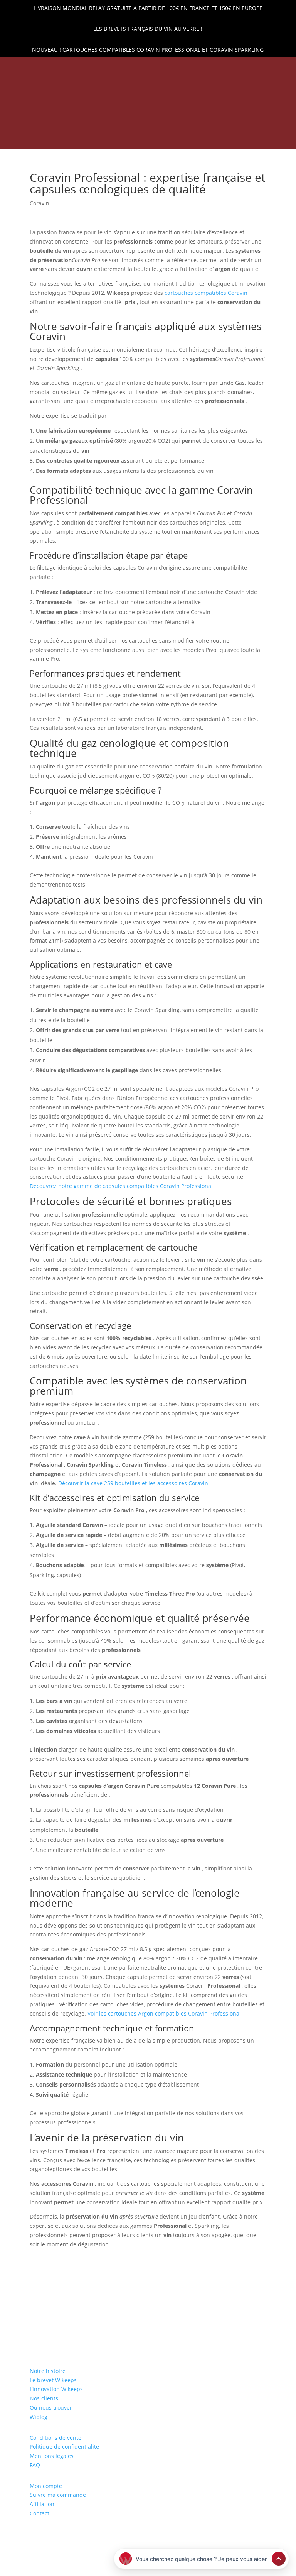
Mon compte (46, 2486)
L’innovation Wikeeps (56, 2389)
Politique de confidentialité (64, 2447)
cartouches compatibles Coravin (206, 293)
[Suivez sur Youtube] (291, 68)
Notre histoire (48, 2371)
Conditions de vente (55, 2438)
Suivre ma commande (58, 2495)
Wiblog (39, 2417)
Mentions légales (52, 2456)
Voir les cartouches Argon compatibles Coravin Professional (164, 2013)
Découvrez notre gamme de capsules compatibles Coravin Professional (121, 1186)
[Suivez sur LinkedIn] (252, 68)
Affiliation (42, 2504)
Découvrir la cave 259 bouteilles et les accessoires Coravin (133, 1483)
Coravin (40, 203)
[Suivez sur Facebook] (265, 68)
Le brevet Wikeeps (53, 2380)
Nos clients (44, 2398)
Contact (40, 2513)
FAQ (35, 2465)
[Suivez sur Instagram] (278, 68)
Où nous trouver (51, 2408)
